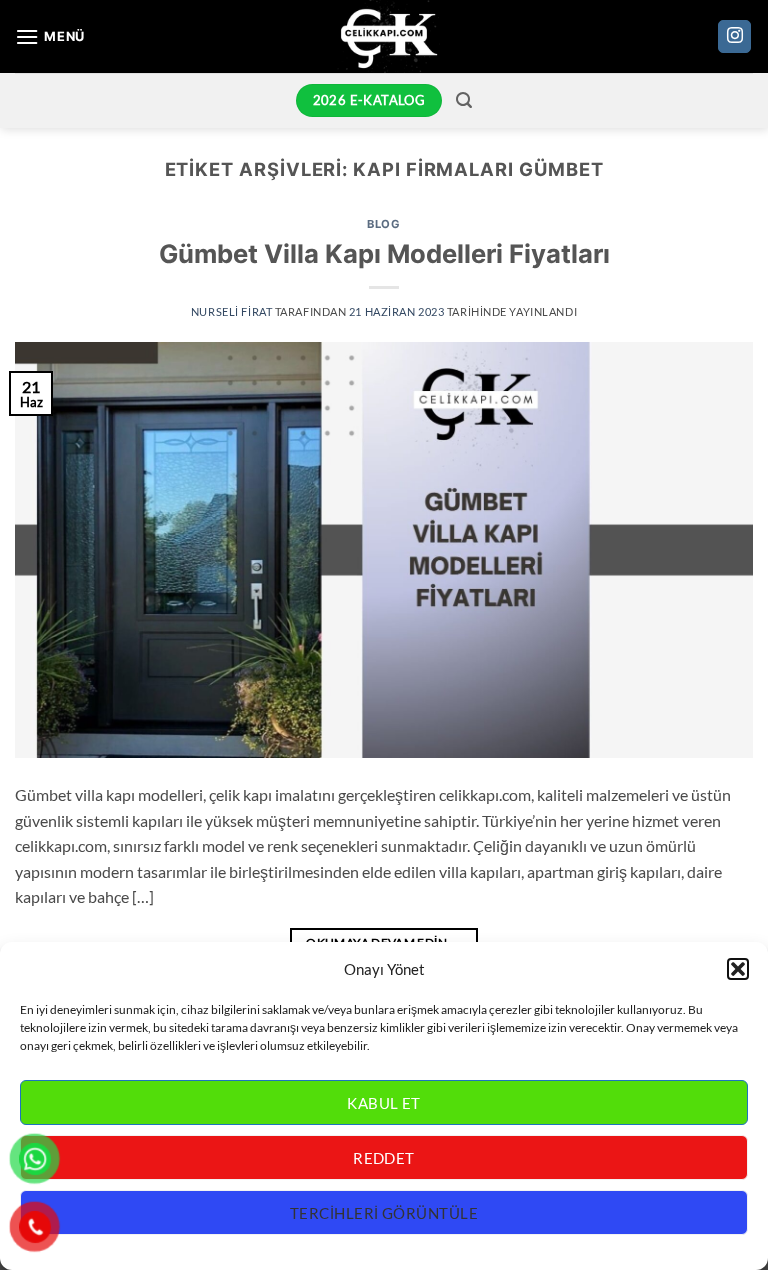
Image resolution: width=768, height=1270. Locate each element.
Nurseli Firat (231, 311)
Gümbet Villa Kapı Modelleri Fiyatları (384, 253)
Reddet (384, 1158)
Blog (383, 224)
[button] (738, 969)
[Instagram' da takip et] (734, 37)
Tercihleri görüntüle (384, 1213)
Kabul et (384, 1103)
